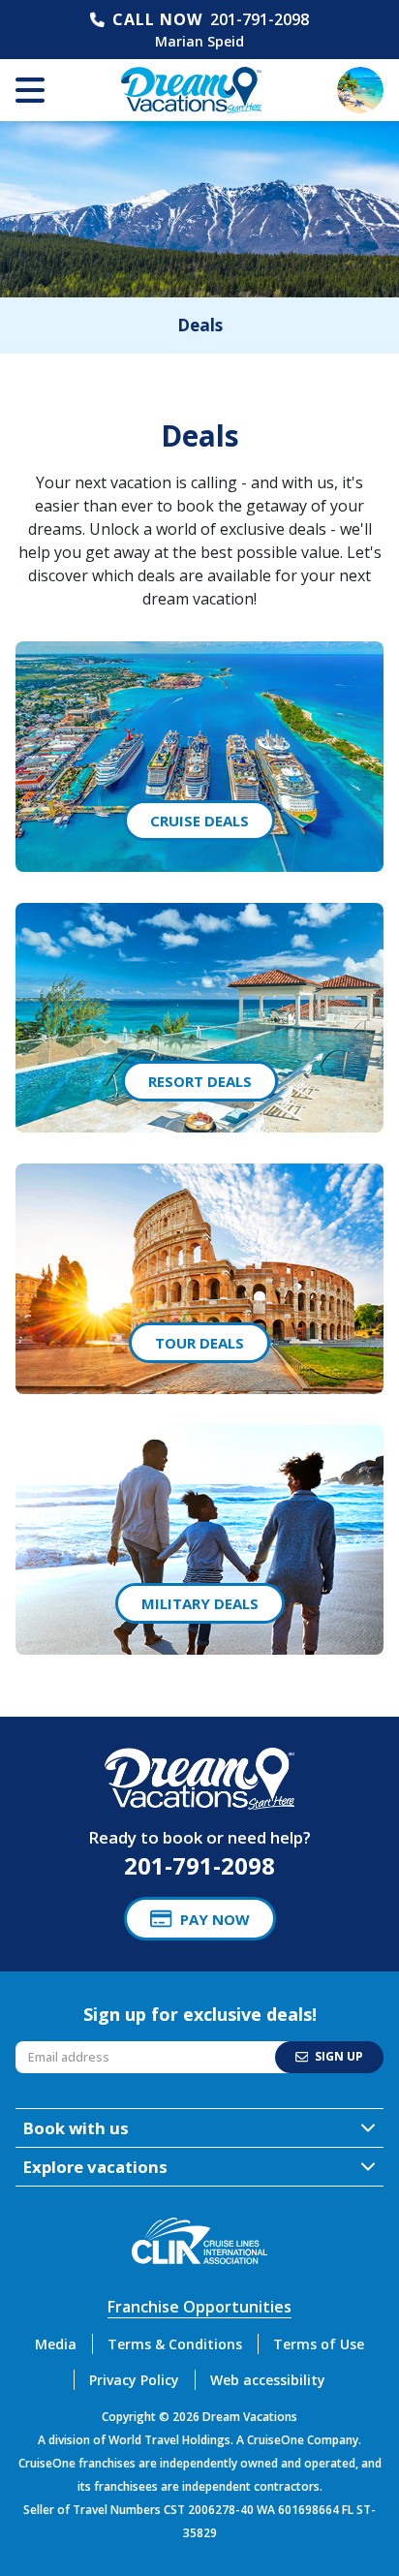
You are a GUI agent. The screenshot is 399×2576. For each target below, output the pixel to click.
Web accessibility (268, 2380)
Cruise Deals (199, 821)
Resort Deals (200, 1081)
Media (56, 2344)
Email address (59, 2047)
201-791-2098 (260, 19)
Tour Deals (199, 1343)
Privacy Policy (134, 2380)
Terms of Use (319, 2344)
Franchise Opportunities (199, 2307)
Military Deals (200, 1603)
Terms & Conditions (175, 2344)
